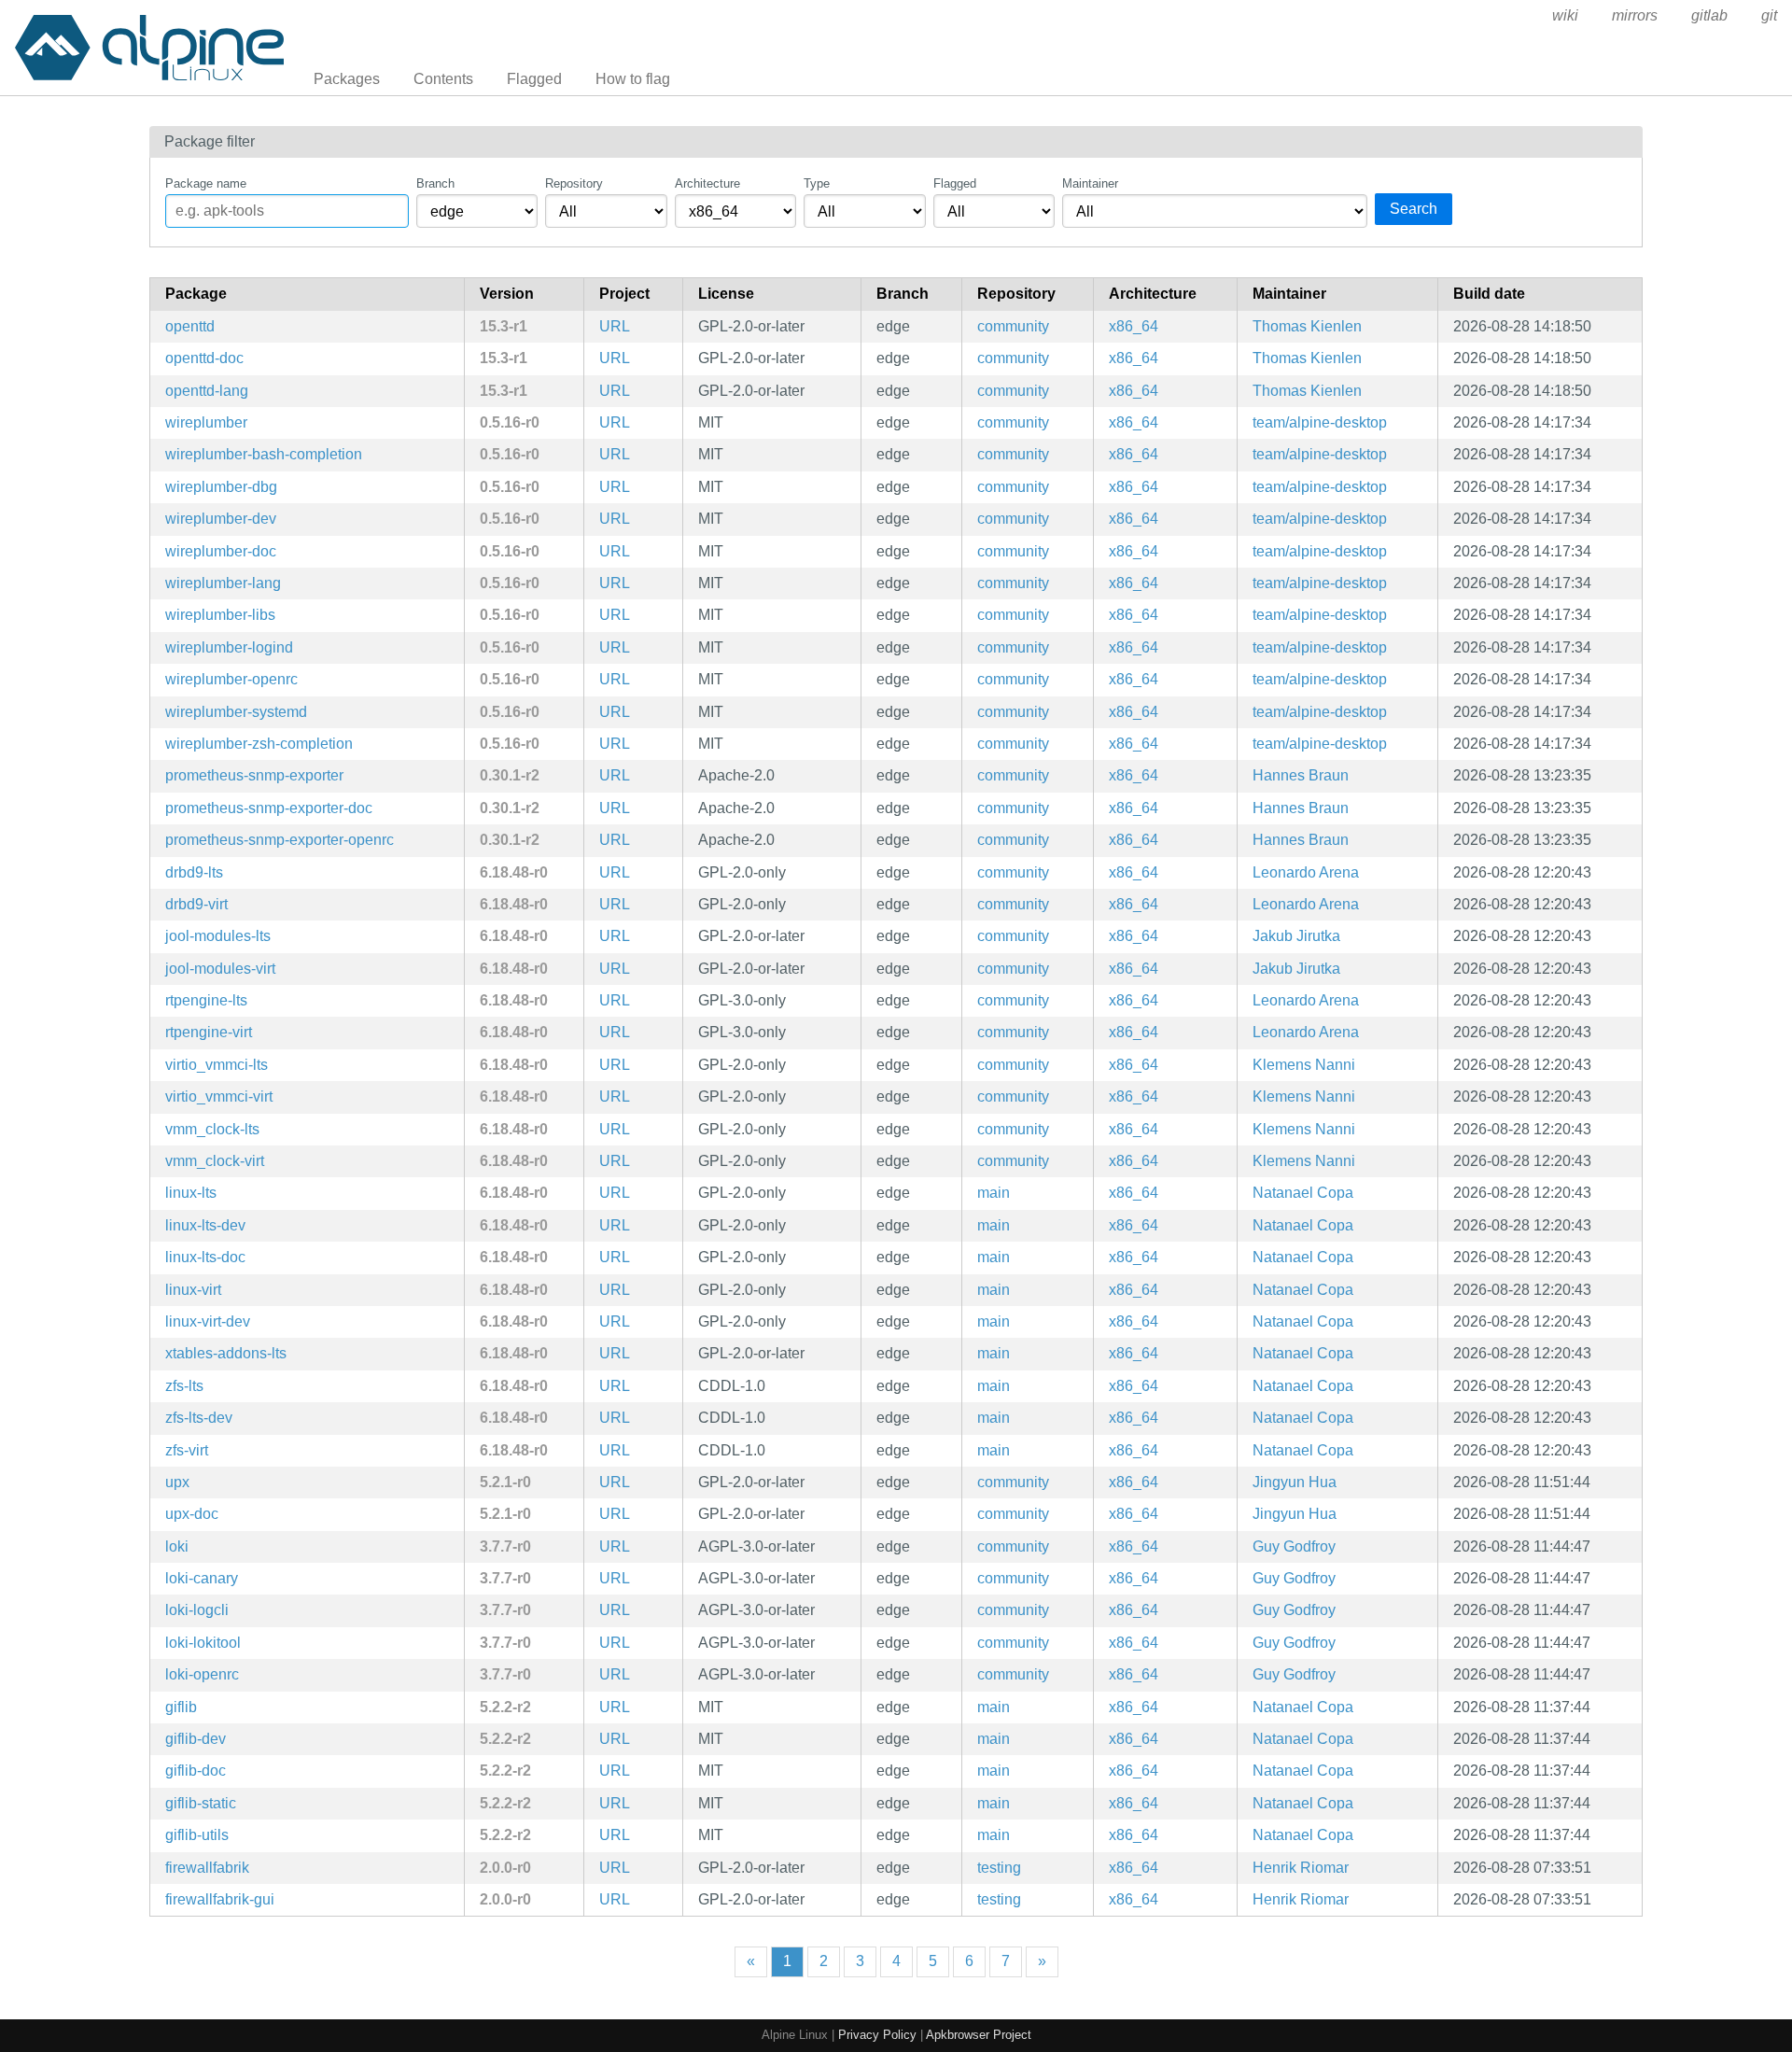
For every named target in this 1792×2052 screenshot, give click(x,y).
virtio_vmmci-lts (217, 1065)
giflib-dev (196, 1739)
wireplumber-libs (220, 615)
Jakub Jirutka (1296, 936)
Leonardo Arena (1306, 872)
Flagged (534, 79)
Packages (347, 79)
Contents (443, 79)
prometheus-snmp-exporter (254, 775)
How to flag (633, 79)
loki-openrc (202, 1674)
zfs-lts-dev (199, 1418)
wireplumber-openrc (231, 679)
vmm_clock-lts (212, 1129)
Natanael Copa (1303, 1193)
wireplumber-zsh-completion (259, 744)
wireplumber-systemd (236, 712)
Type (817, 183)
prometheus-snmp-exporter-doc (269, 808)
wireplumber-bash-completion (264, 454)
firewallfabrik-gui (220, 1899)
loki (177, 1546)
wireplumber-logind (229, 647)
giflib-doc (196, 1771)
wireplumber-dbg (221, 487)
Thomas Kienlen (1307, 326)
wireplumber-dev (221, 519)
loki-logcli (197, 1610)
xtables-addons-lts (226, 1353)
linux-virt (193, 1290)
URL (615, 326)
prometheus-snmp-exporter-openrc (280, 840)
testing (999, 1868)
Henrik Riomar (1301, 1868)
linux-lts (191, 1193)
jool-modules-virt (220, 969)
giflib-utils (197, 1835)
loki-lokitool (203, 1643)
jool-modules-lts (218, 936)
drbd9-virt (196, 904)
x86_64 (1134, 326)
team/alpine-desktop (1320, 422)
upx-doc (192, 1514)
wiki (1565, 15)
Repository (574, 183)
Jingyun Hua (1295, 1482)
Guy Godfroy (1294, 1546)
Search (1414, 209)
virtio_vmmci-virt (219, 1096)
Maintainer (1090, 183)
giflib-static (201, 1803)
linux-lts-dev (205, 1225)
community (1013, 326)
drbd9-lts (194, 872)
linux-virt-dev (208, 1321)
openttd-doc (204, 358)
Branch (435, 183)
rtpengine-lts (206, 1000)
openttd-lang (207, 391)
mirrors (1635, 15)
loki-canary (202, 1578)
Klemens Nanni (1304, 1065)
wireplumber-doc (221, 551)
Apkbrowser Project (979, 2035)
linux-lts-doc (205, 1257)
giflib (181, 1707)
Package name (206, 183)
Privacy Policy (877, 2035)
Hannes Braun (1301, 775)
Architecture (707, 183)
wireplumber (206, 422)
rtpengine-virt (209, 1032)
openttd (190, 326)
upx (177, 1482)
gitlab (1709, 15)
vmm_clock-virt (215, 1161)
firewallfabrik (207, 1868)
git (1769, 15)
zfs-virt (187, 1450)
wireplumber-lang (223, 583)
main (994, 1193)
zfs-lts (184, 1386)
